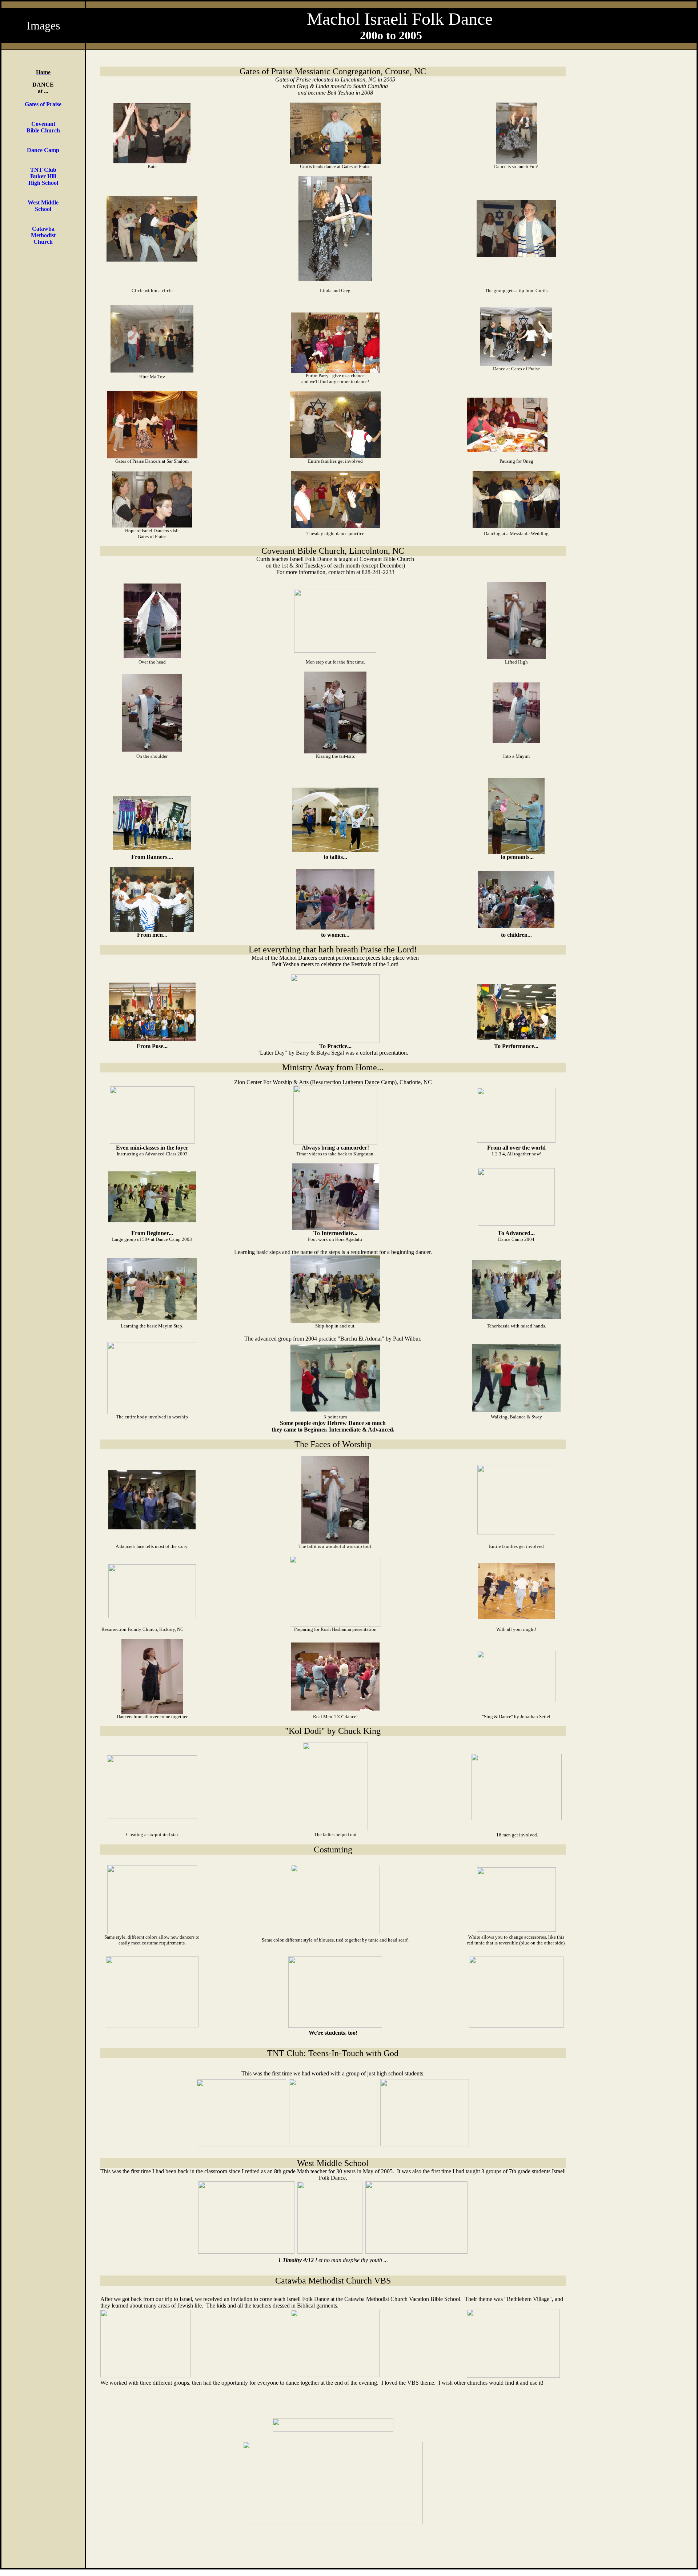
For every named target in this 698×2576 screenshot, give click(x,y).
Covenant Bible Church (43, 127)
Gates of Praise (43, 104)
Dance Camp (43, 150)
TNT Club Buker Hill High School (43, 176)
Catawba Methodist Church (43, 235)
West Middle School (43, 206)
